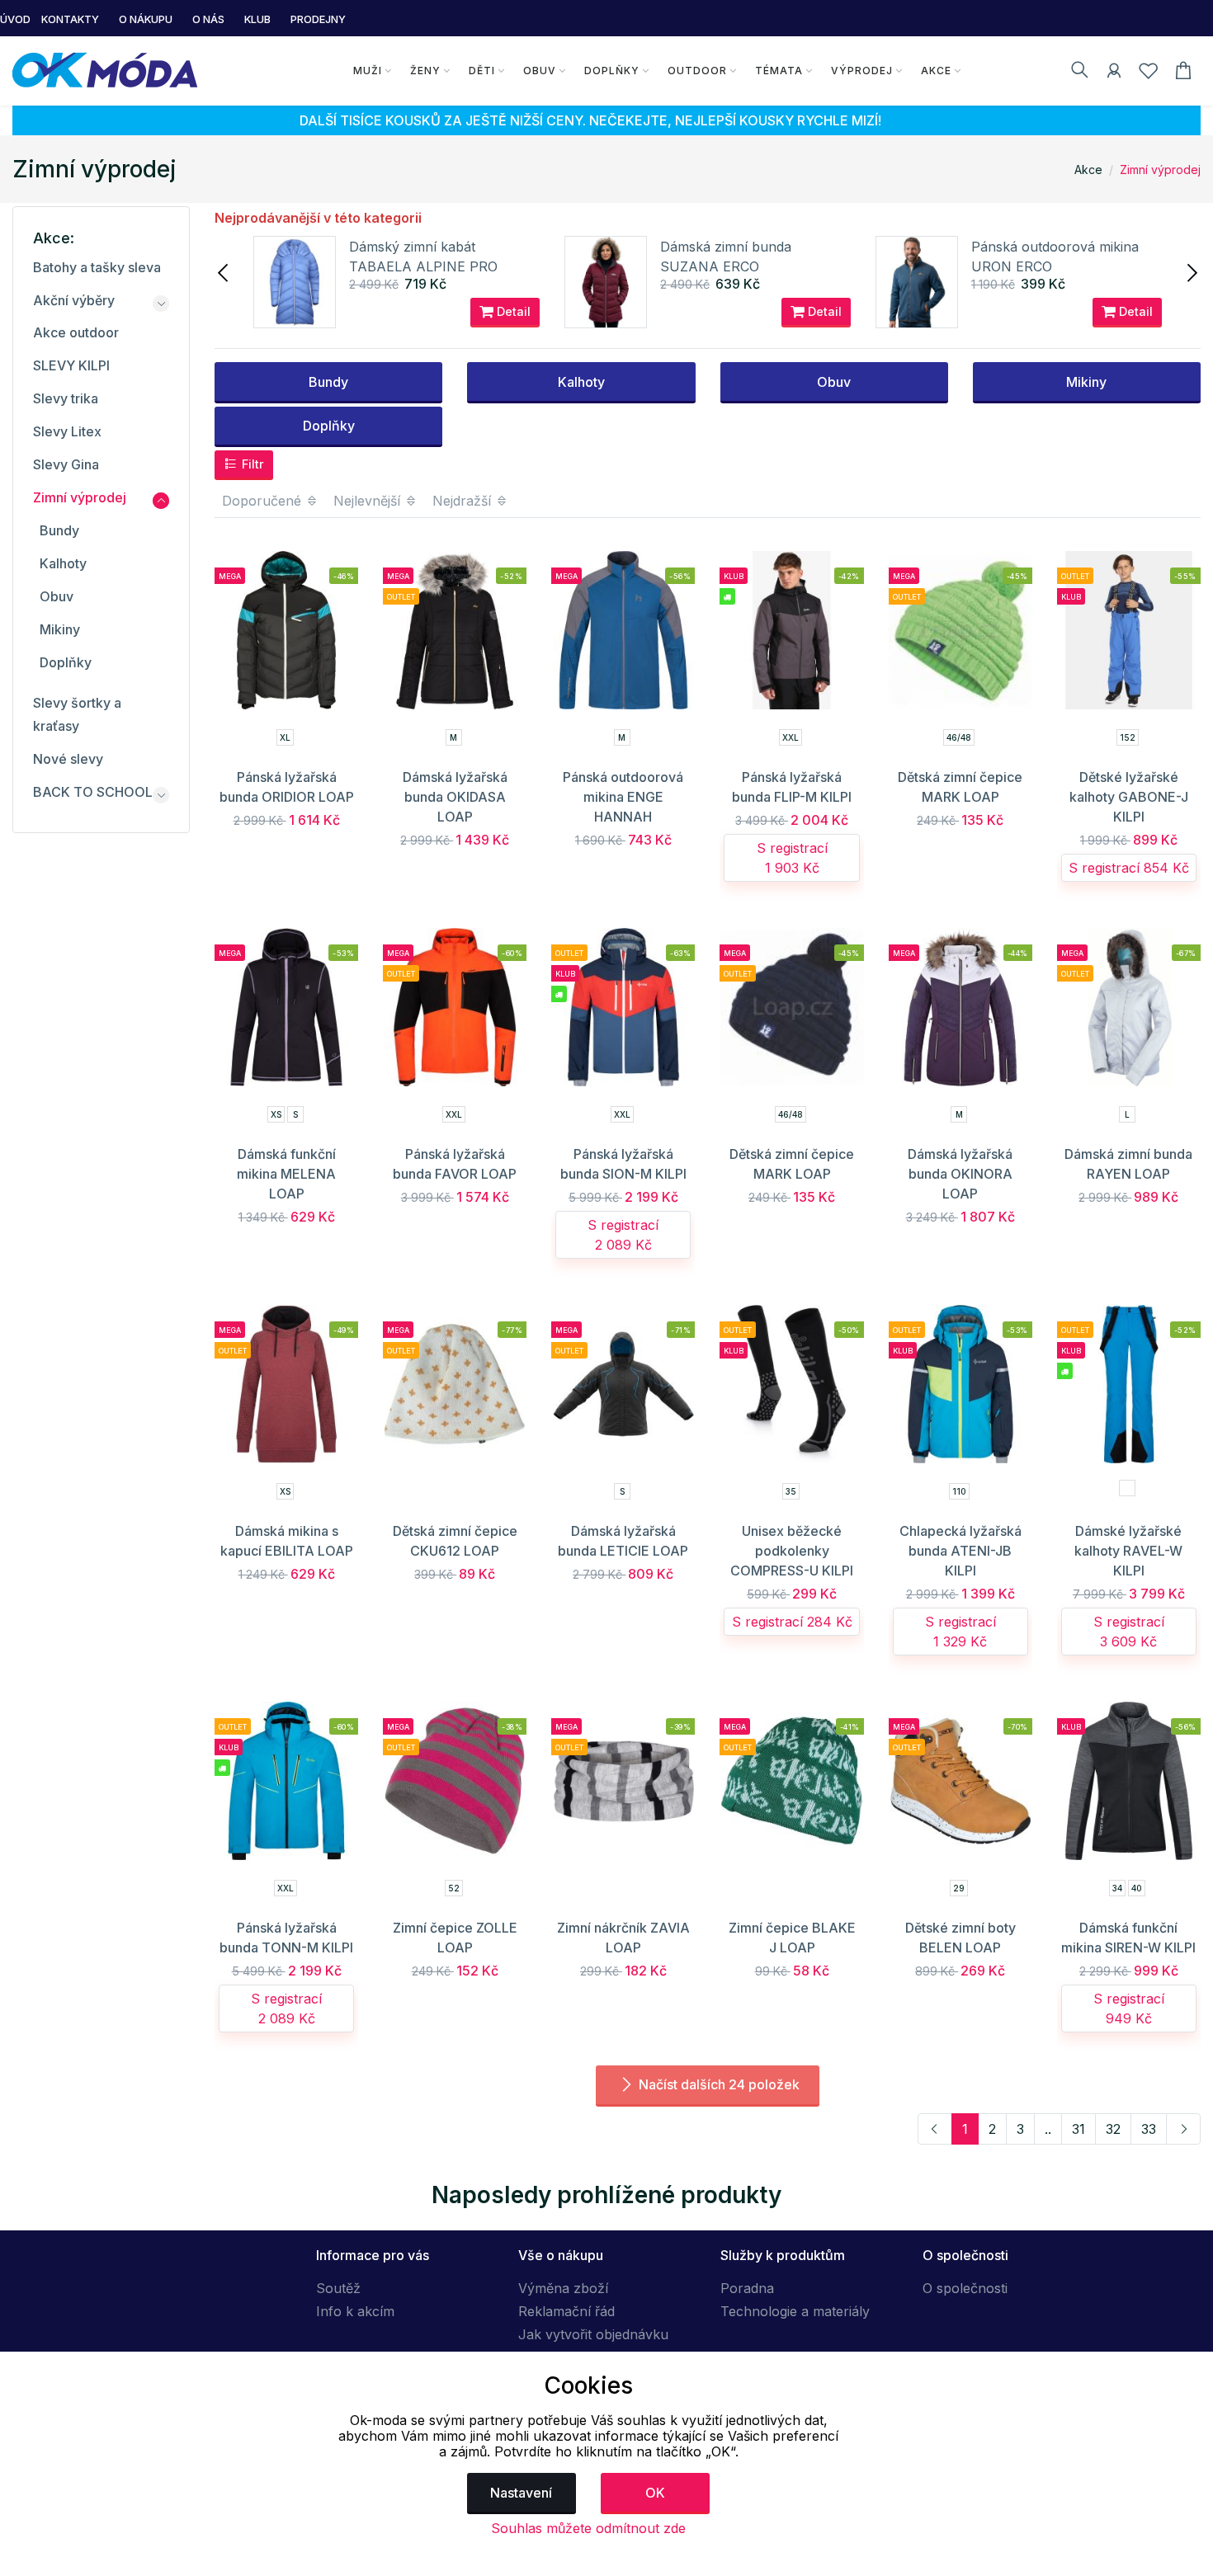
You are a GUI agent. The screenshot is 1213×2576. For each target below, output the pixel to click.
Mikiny (1086, 382)
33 (1149, 2129)
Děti (482, 71)
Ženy (425, 71)
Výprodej (862, 71)
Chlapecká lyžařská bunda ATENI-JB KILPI (960, 1551)
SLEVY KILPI (71, 365)
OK (655, 2493)
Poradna (747, 2288)
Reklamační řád (566, 2311)
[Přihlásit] (1114, 73)
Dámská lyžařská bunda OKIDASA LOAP (455, 797)
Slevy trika (66, 398)
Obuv (540, 71)
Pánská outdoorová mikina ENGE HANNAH (623, 797)
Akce (936, 71)
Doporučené (264, 501)
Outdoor (697, 71)
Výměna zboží (563, 2288)
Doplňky (612, 71)
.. (1048, 2129)
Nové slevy (68, 759)
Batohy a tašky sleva (97, 267)
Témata (779, 71)
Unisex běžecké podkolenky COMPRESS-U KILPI (792, 1551)
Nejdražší (464, 501)
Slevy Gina (66, 464)
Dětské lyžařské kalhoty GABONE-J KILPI (1129, 797)
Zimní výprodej (1160, 170)
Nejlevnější (369, 501)
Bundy (328, 382)
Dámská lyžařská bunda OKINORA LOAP (960, 1174)
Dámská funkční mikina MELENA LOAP (286, 1174)
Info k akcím (355, 2311)
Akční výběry (74, 300)
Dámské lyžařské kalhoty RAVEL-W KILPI (1128, 1551)
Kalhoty (581, 382)
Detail (512, 311)
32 (1113, 2129)
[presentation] (224, 271)
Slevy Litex (67, 431)
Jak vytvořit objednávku (593, 2334)
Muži (368, 71)
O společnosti (965, 2288)
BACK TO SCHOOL (93, 792)
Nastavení (521, 2493)
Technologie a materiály (795, 2311)
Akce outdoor (76, 332)
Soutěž (338, 2288)
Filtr (251, 464)
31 (1078, 2129)
